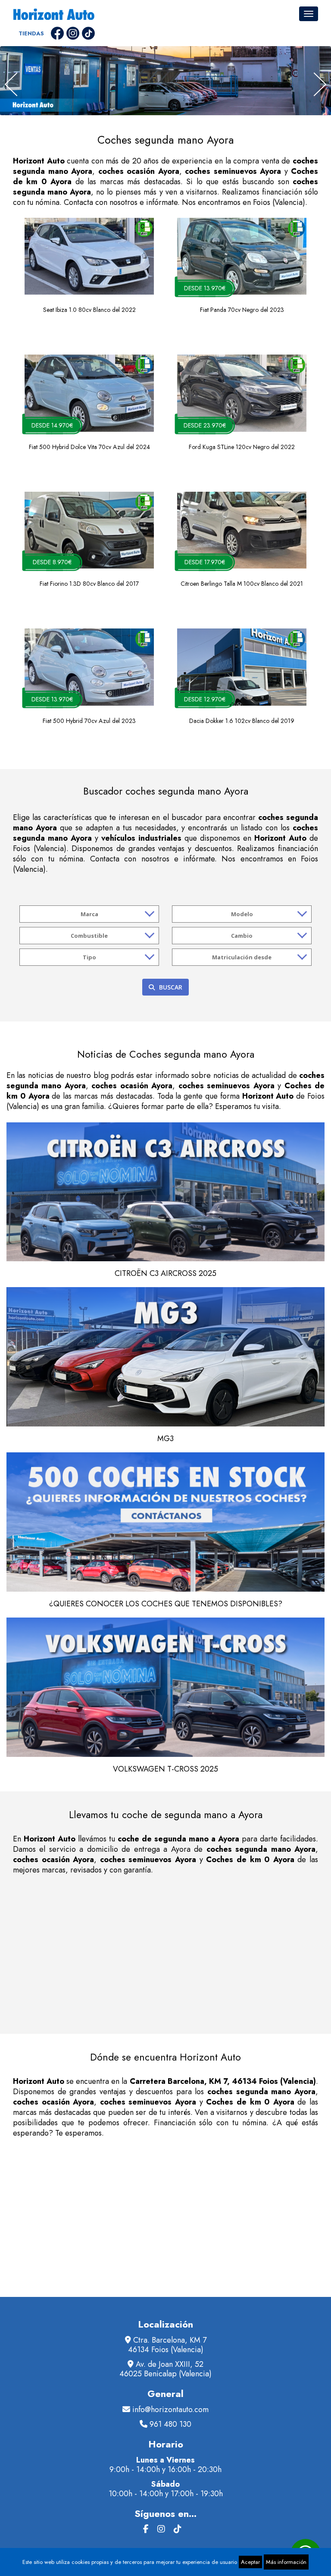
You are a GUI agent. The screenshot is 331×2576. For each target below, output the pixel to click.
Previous (11, 84)
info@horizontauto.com (170, 2410)
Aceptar (250, 2562)
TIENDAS (31, 33)
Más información (286, 2562)
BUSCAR (171, 987)
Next (320, 84)
